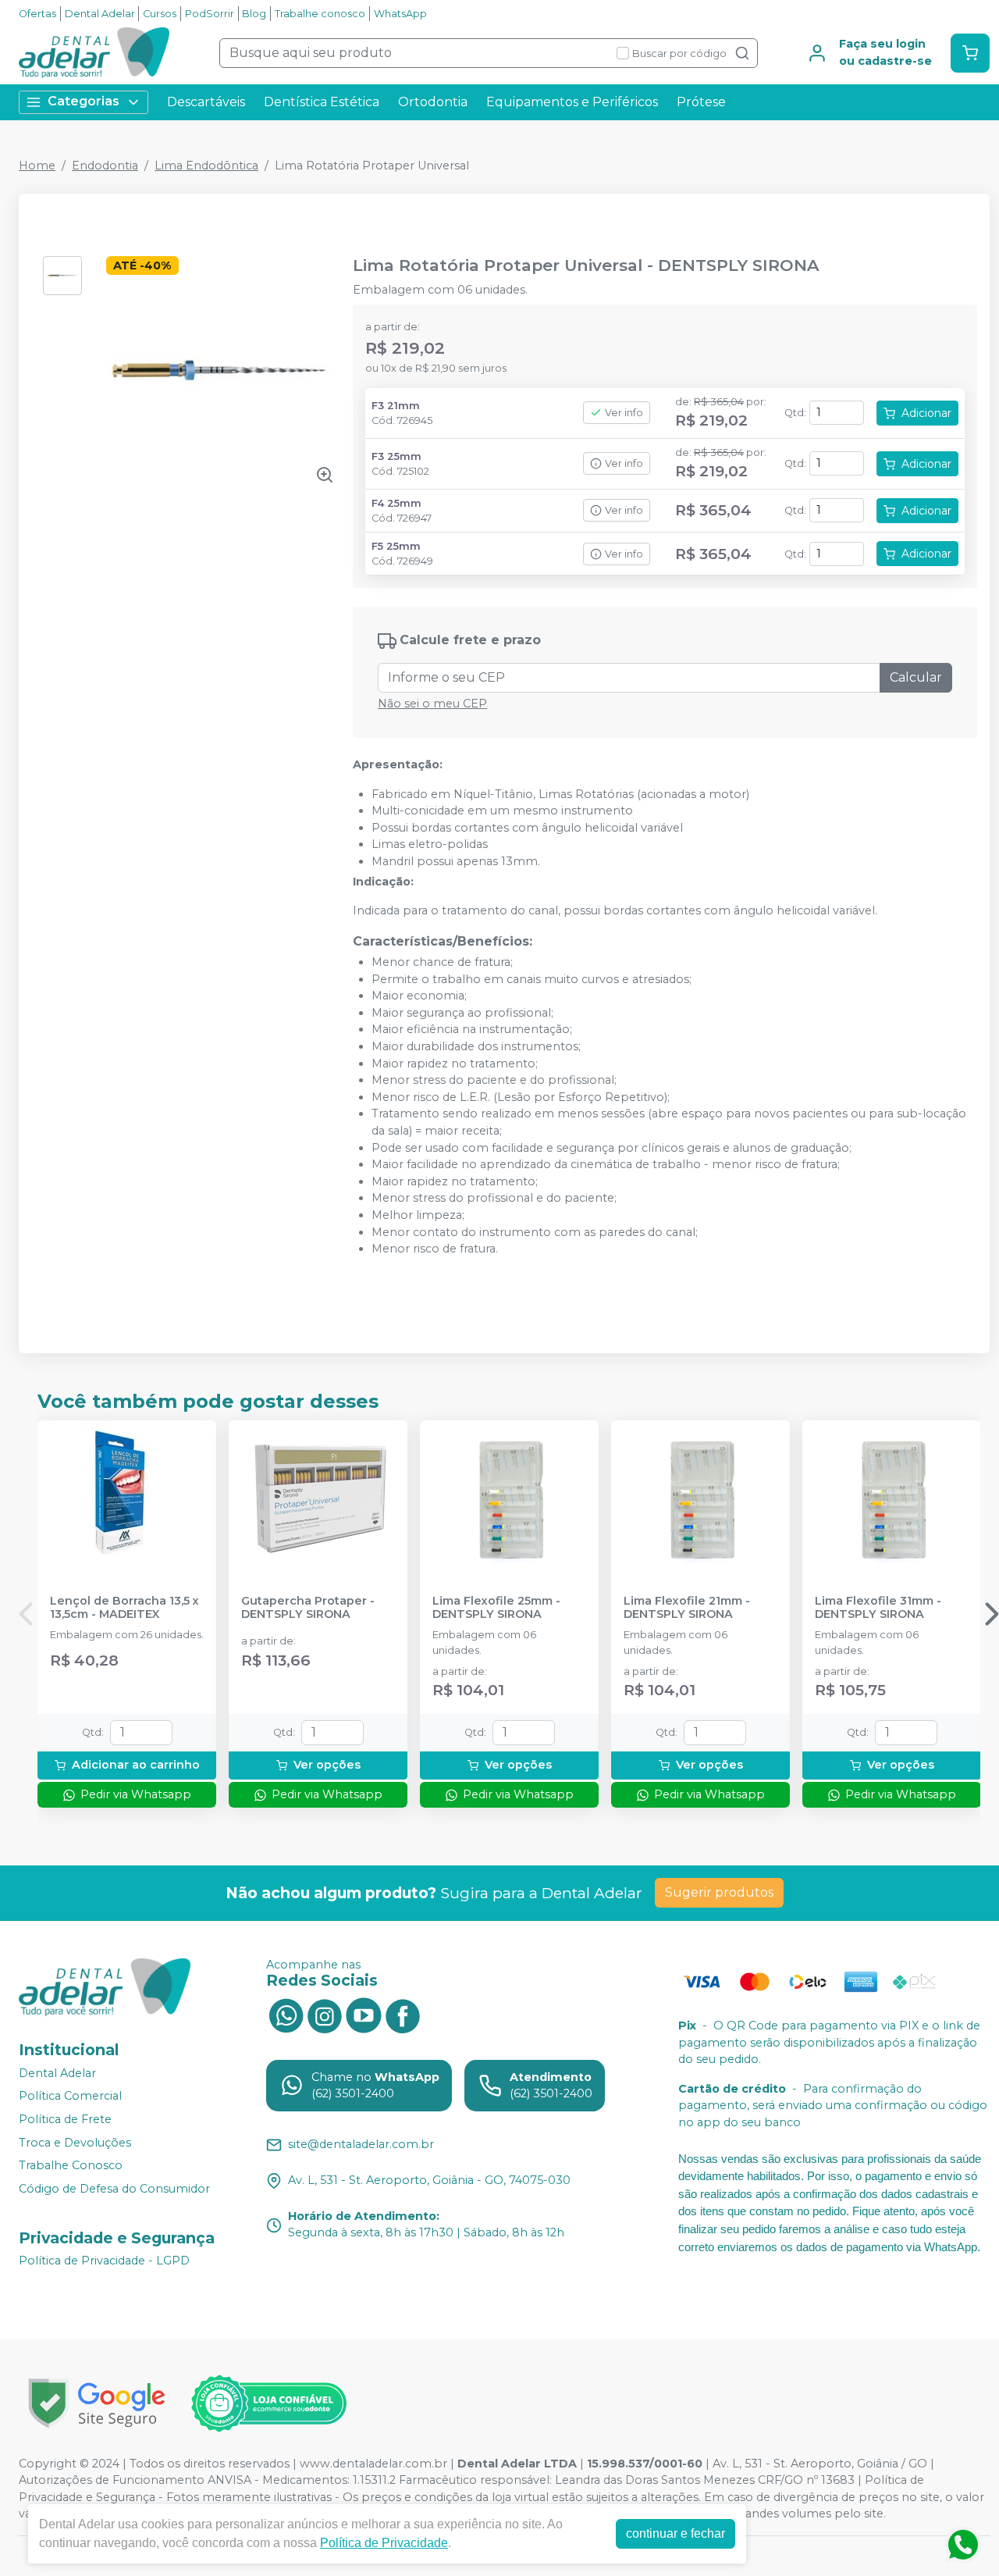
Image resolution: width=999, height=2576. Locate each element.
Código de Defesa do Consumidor (114, 2189)
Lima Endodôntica (206, 166)
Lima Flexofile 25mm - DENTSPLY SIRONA (496, 1608)
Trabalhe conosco (320, 14)
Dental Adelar (100, 14)
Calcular (916, 677)
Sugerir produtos (719, 1892)
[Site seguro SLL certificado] (97, 2403)
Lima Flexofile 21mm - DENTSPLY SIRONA (687, 1608)
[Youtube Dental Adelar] (364, 2015)
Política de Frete (65, 2119)
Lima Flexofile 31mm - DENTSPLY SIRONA (878, 1608)
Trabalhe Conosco (71, 2165)
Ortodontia (433, 102)
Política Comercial (70, 2097)
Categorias (84, 101)
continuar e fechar (675, 2533)
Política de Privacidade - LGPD (104, 2261)
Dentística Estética (322, 102)
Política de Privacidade (384, 2543)
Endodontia (105, 166)
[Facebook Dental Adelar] (403, 2015)
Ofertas (37, 14)
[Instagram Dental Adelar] (325, 2015)
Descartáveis (206, 102)
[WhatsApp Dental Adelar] (286, 2015)
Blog (254, 14)
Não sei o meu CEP (432, 704)
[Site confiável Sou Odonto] (268, 2403)
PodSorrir (210, 14)
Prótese (701, 102)
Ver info (624, 413)
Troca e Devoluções (75, 2143)
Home (37, 166)
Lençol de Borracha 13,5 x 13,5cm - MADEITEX (124, 1608)
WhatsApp (400, 14)
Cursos (160, 14)
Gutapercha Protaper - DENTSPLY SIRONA (308, 1608)
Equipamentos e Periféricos (572, 102)
